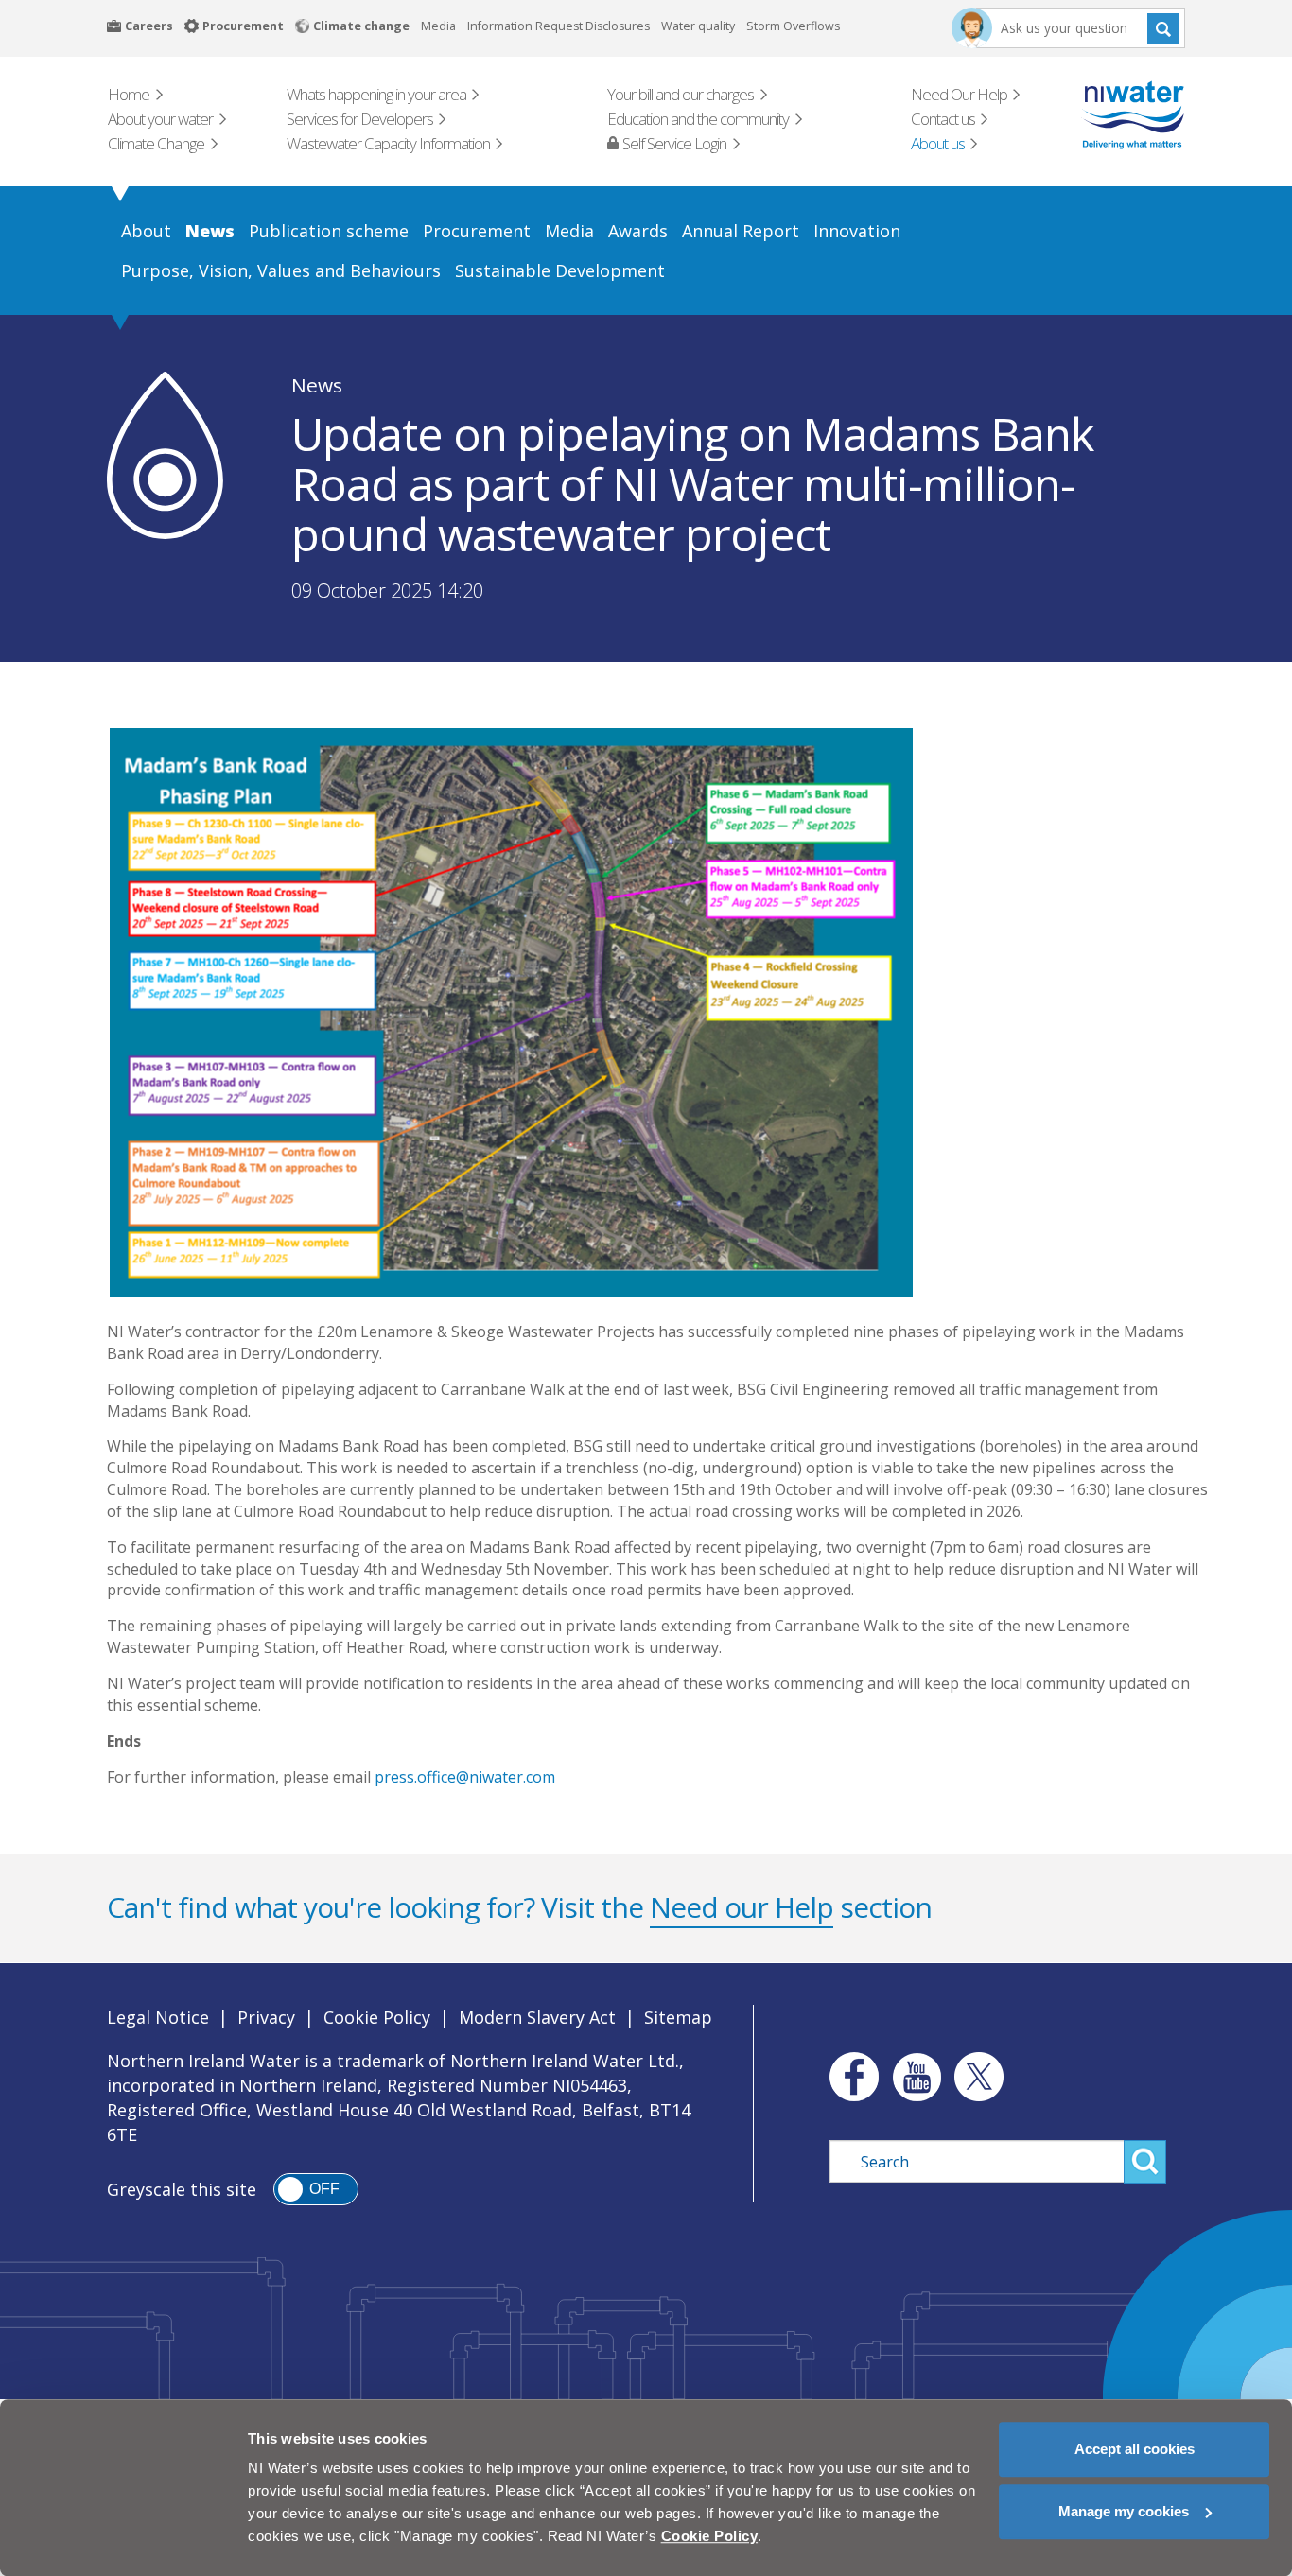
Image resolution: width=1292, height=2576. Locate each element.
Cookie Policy (377, 2017)
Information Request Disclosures (559, 26)
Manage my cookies (1124, 2511)
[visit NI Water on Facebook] (849, 2077)
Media (438, 26)
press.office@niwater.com (465, 1777)
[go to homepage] (1106, 115)
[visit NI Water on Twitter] (979, 2077)
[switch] (316, 2189)
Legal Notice (158, 2017)
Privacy (266, 2017)
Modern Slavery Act (537, 2017)
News (317, 385)
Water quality (698, 26)
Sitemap (678, 2017)
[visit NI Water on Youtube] (917, 2077)
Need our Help (742, 1907)
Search (1163, 28)
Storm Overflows (793, 26)
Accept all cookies (1135, 2449)
